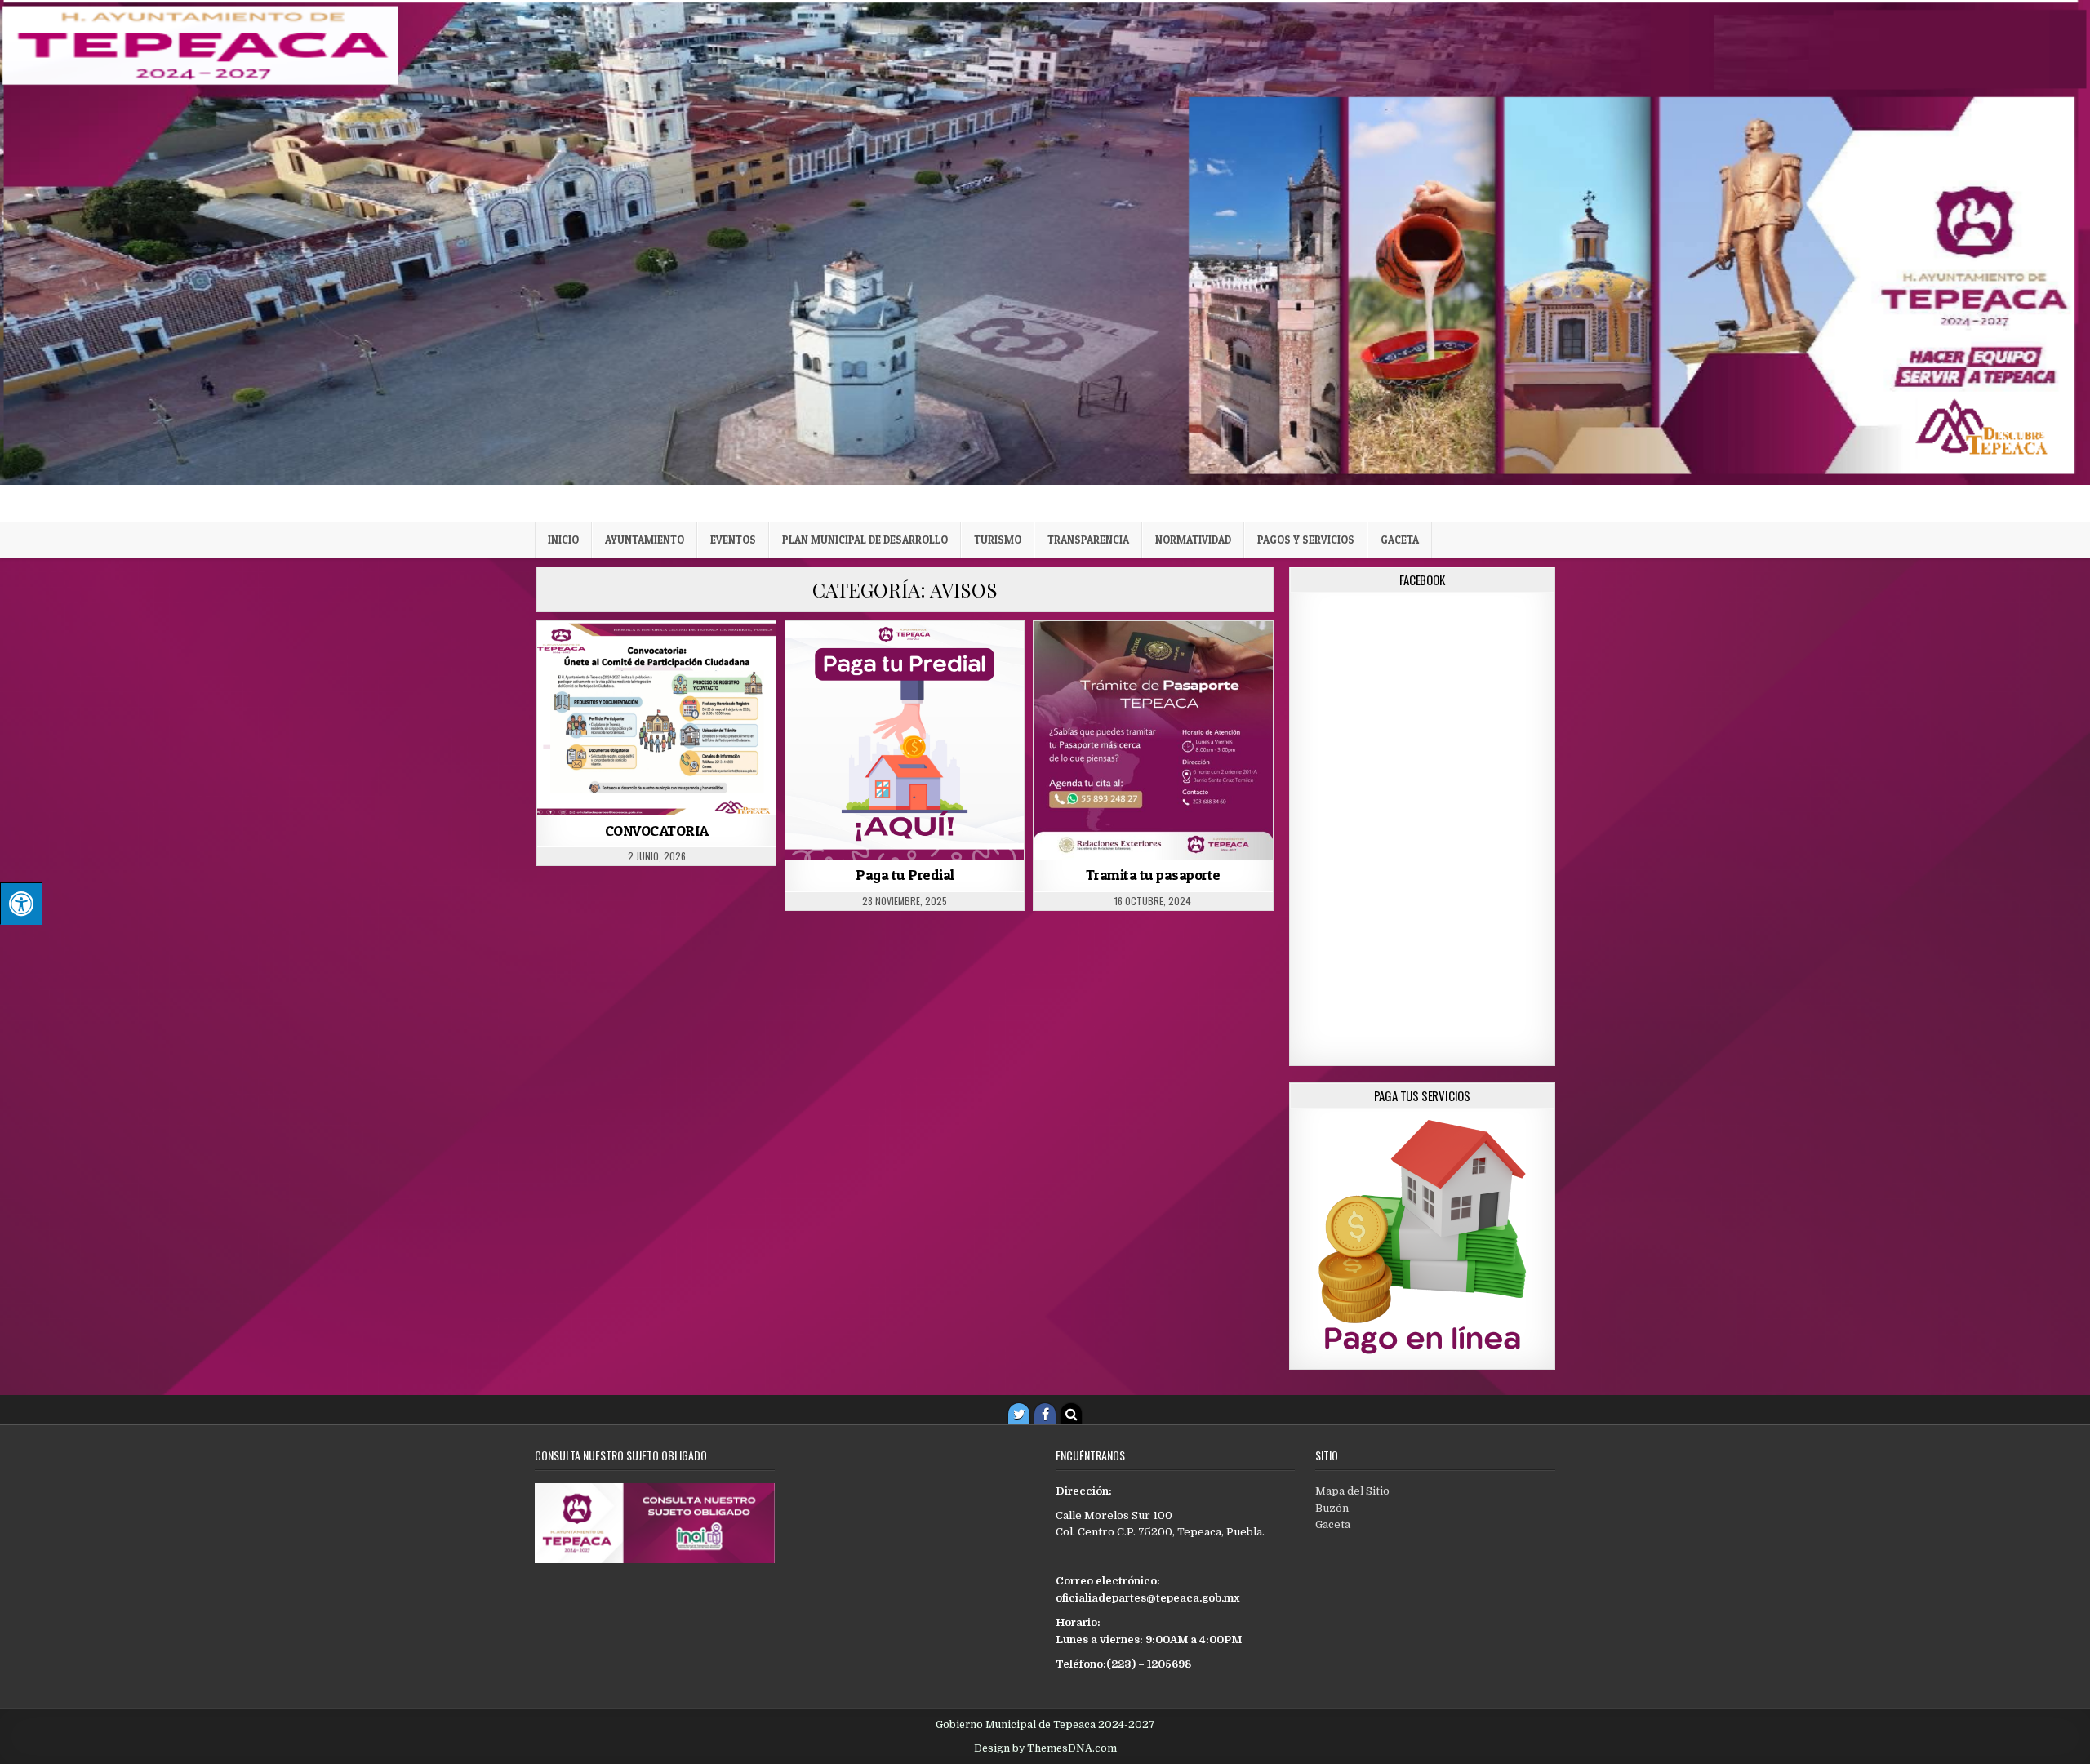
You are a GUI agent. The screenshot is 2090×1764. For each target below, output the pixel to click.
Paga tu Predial (905, 875)
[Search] (1071, 1414)
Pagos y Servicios (1306, 540)
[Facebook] (1045, 1414)
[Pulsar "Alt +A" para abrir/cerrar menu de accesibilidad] (21, 904)
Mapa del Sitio (1352, 1491)
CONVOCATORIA (657, 831)
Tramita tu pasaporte (1153, 875)
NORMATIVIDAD (1193, 540)
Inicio (563, 540)
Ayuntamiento (645, 540)
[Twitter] (1019, 1414)
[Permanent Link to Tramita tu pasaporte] (1153, 740)
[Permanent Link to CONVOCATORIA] (656, 718)
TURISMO (998, 540)
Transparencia (1088, 540)
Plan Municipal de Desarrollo (865, 540)
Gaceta (1400, 540)
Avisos (657, 661)
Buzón (1332, 1508)
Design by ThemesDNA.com (1045, 1748)
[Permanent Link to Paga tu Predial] (905, 740)
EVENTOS (733, 540)
